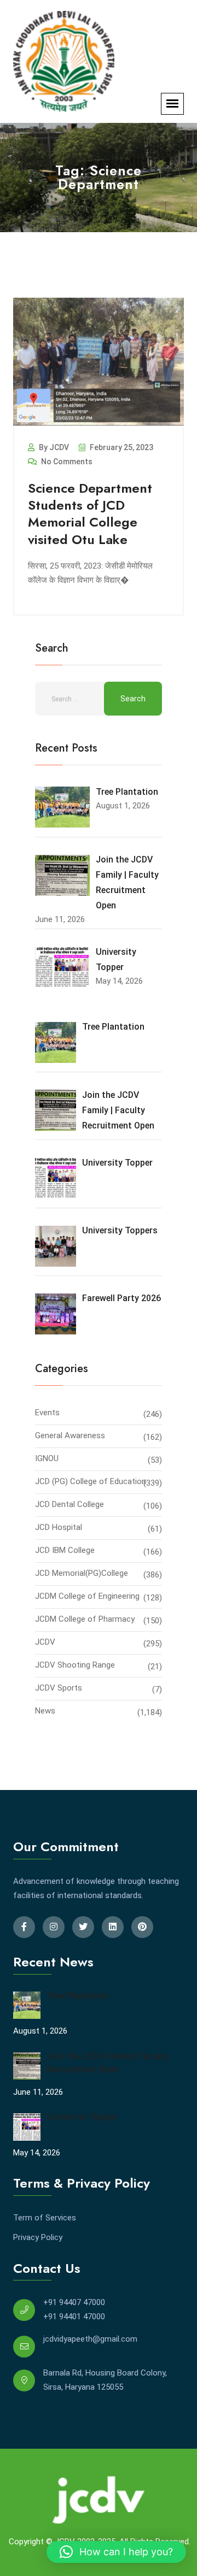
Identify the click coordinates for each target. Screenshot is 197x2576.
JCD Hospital (59, 1527)
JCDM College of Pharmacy (85, 1619)
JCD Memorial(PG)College (82, 1573)
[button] (116, 2552)
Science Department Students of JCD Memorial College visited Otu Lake (90, 514)
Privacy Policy (38, 2237)
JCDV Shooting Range (75, 1665)
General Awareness (70, 1435)
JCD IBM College (65, 1550)
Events (47, 1413)
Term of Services (45, 2218)
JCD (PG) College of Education (91, 1481)
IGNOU (47, 1458)
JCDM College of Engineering (87, 1596)
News (45, 1711)
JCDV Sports (59, 1688)
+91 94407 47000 (74, 2302)
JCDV (45, 1642)
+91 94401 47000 (74, 2317)
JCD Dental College (69, 1504)
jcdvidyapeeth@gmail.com (90, 2339)
